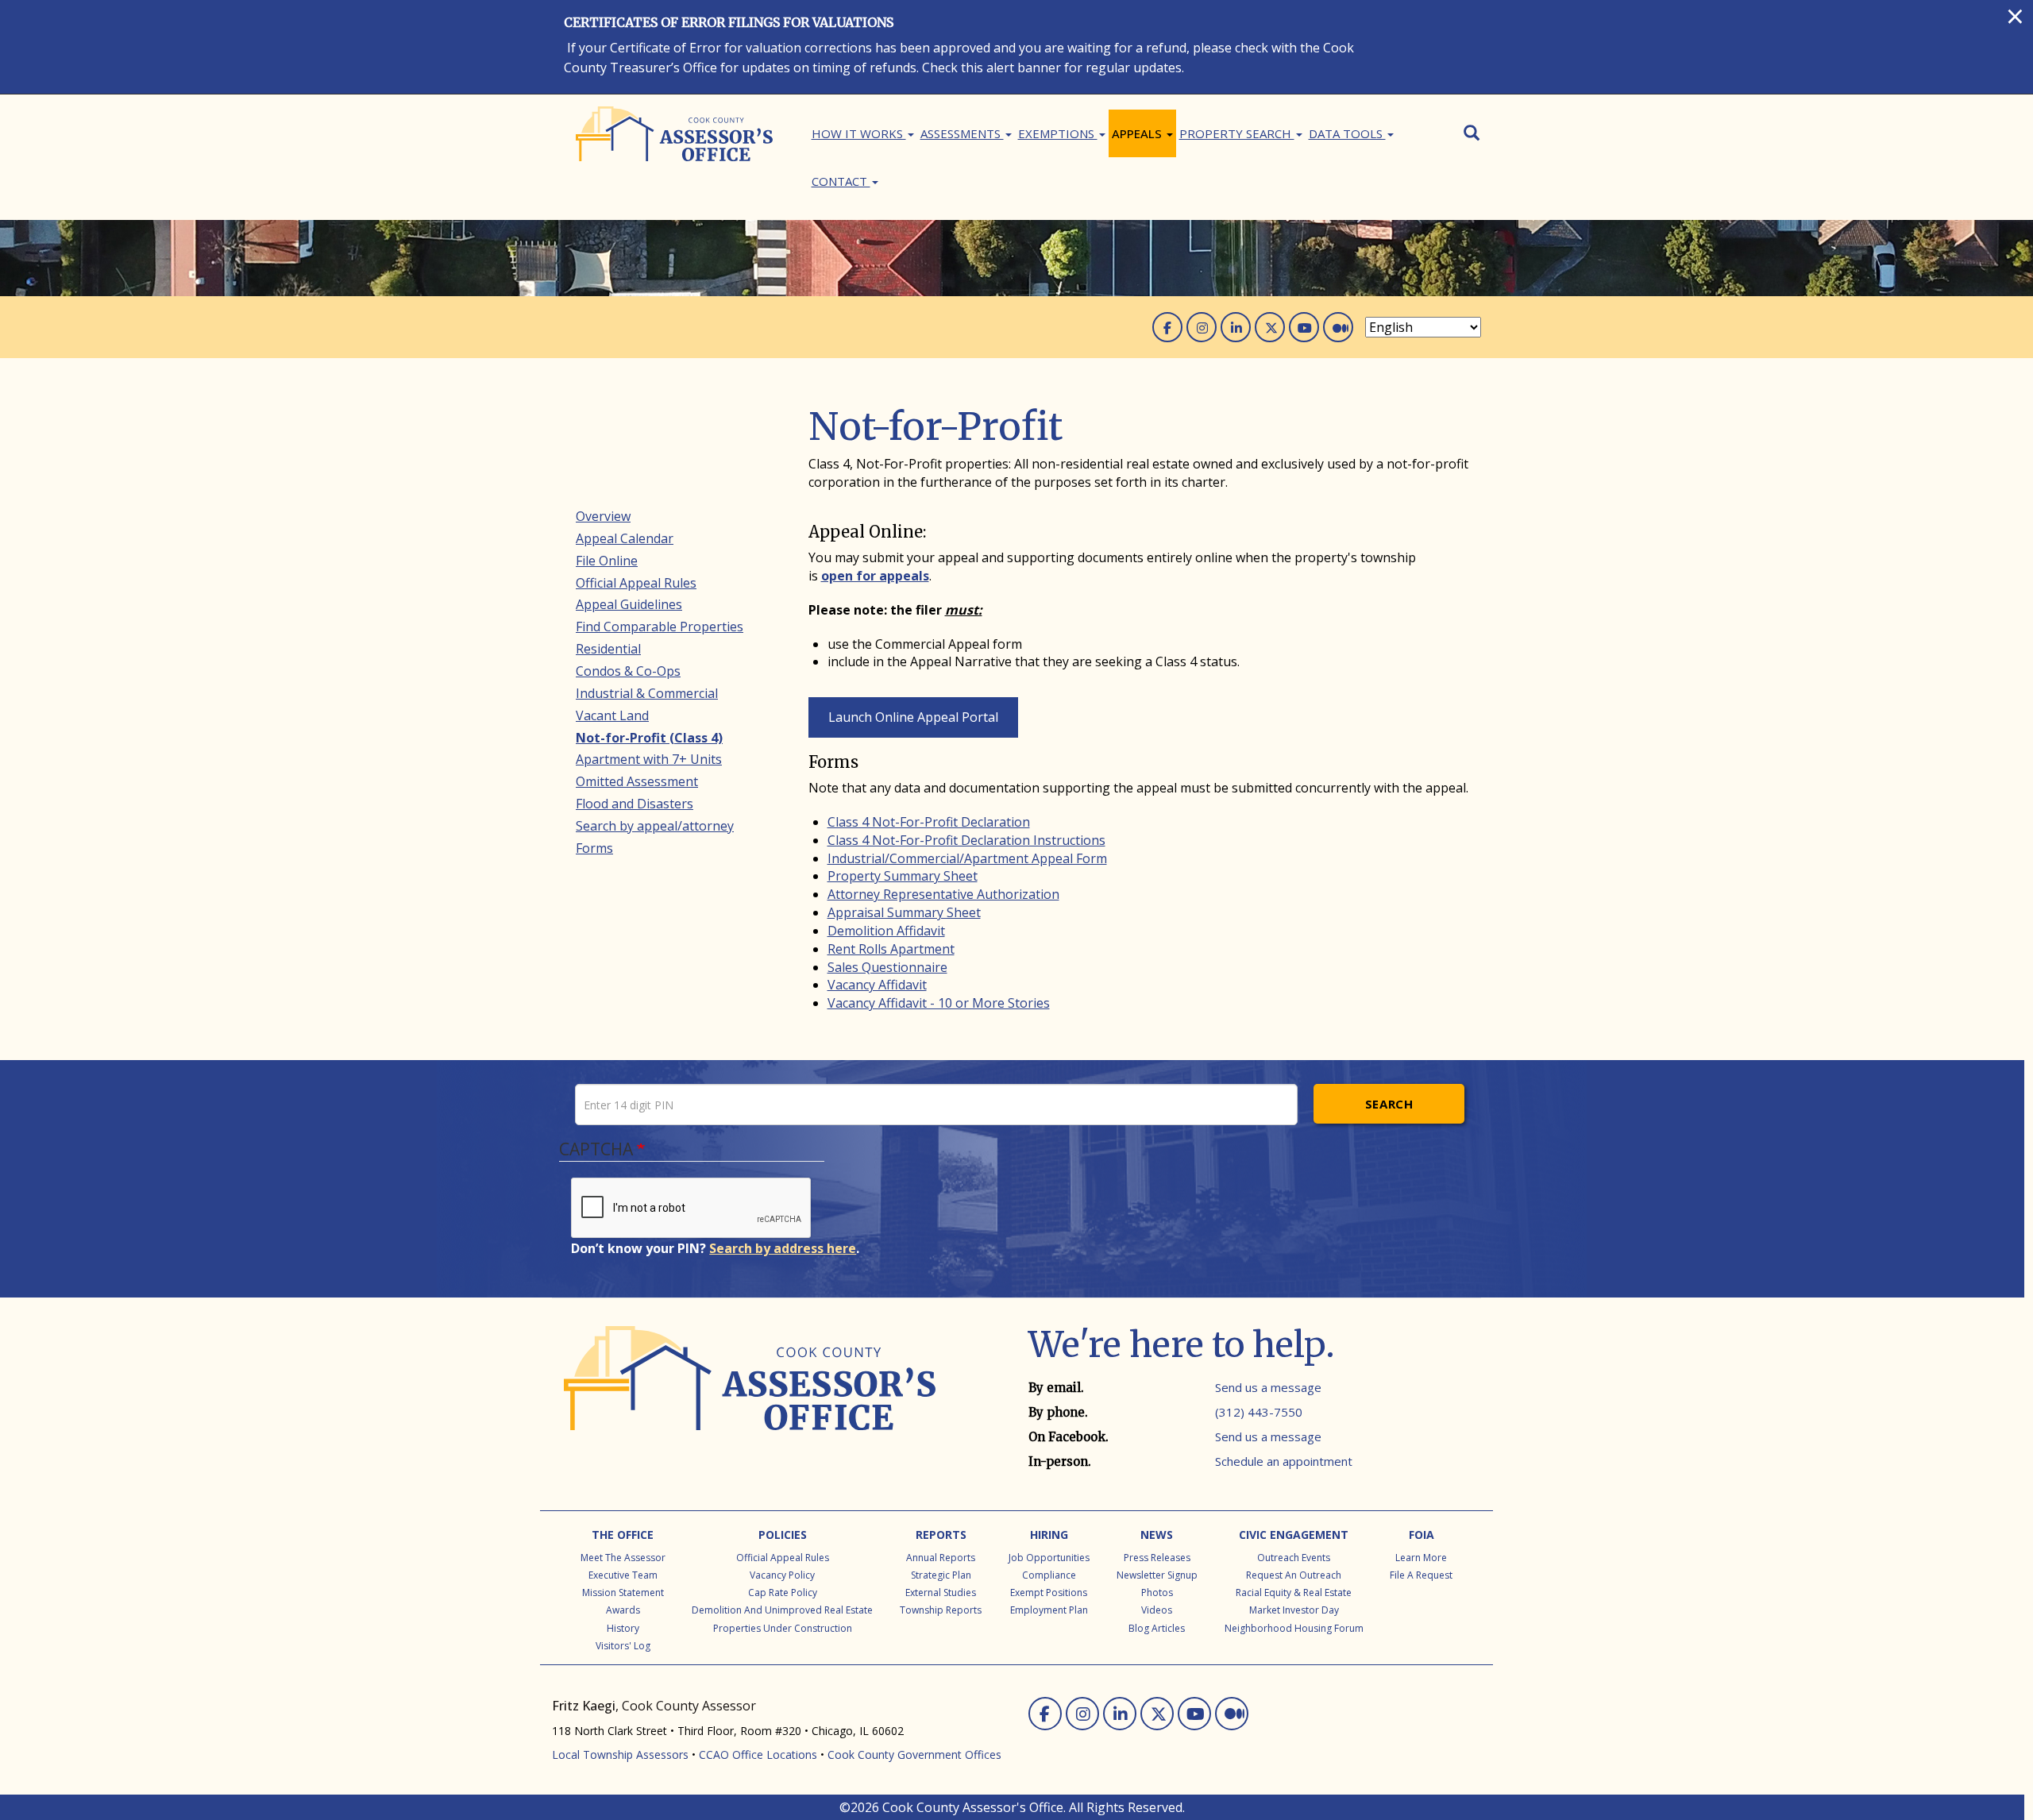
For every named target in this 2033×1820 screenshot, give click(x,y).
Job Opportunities (1049, 1558)
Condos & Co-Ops (628, 671)
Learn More (1421, 1558)
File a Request (1421, 1575)
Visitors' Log (623, 1646)
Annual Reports (941, 1558)
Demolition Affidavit (886, 931)
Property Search (1237, 133)
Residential (608, 649)
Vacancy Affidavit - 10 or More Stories (939, 1003)
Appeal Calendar (625, 538)
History (623, 1628)
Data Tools (1347, 133)
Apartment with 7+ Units (649, 759)
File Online (607, 561)
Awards (623, 1610)
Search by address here (783, 1248)
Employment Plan (1049, 1610)
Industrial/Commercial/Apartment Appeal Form (967, 858)
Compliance (1049, 1575)
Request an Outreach (1294, 1575)
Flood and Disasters (635, 804)
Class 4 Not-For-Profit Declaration (929, 822)
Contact (841, 181)
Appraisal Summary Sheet (904, 912)
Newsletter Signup (1157, 1575)
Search (1389, 1104)
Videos (1157, 1610)
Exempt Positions (1049, 1592)
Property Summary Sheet (903, 876)
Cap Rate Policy (783, 1592)
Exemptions (1058, 133)
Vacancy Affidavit (877, 985)
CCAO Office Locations (758, 1754)
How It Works (859, 133)
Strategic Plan (941, 1575)
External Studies (941, 1592)
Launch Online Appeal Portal (913, 717)
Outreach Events (1294, 1558)
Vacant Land (612, 715)
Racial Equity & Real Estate (1294, 1592)
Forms (594, 848)
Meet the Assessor (623, 1558)
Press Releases (1157, 1558)
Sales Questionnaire (887, 967)
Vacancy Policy (782, 1575)
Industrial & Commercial (647, 693)
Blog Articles (1157, 1628)
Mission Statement (623, 1592)
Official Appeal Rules (636, 583)
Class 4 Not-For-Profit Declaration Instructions (966, 840)
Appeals (1138, 133)
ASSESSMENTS (962, 133)
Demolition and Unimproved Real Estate (782, 1610)
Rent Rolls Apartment (891, 949)
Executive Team (623, 1575)
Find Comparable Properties (660, 627)
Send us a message (1268, 1387)
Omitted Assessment (637, 781)
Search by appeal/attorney (655, 826)
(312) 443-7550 (1259, 1412)
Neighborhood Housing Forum (1294, 1628)
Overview (603, 516)
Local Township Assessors (620, 1754)
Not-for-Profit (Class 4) (649, 738)
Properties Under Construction (783, 1628)
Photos (1157, 1592)
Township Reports (941, 1610)
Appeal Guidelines (629, 604)
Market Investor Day (1294, 1610)
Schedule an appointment (1284, 1461)
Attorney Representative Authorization (943, 894)
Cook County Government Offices (914, 1754)
